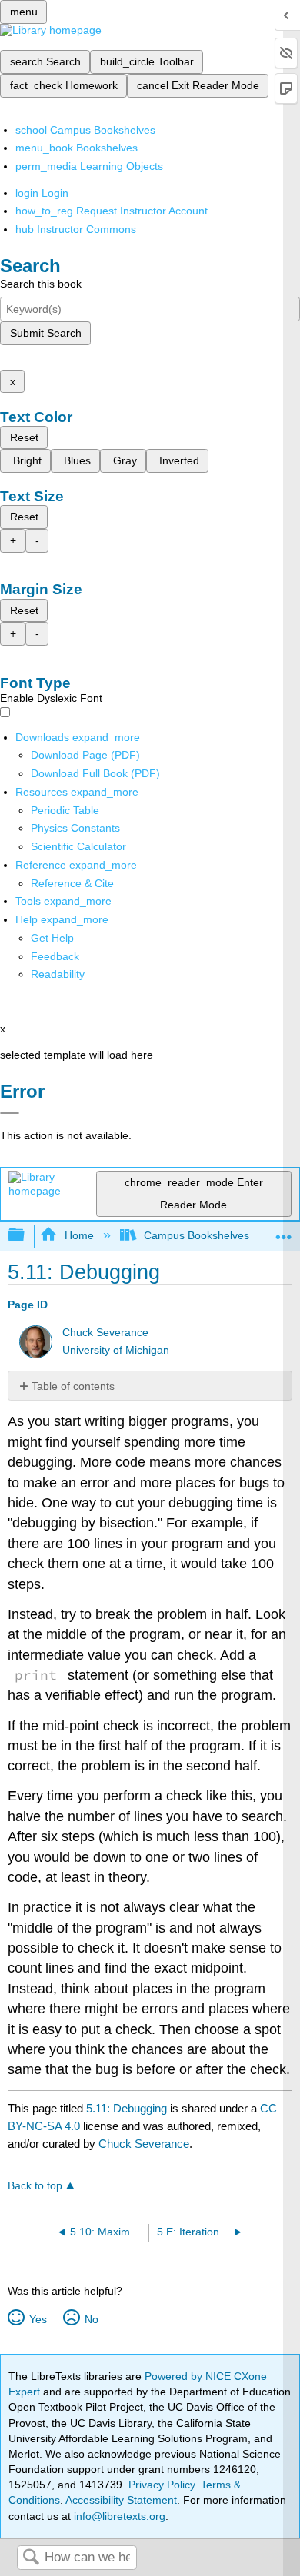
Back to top (35, 2186)
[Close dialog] (10, 1113)
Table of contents (73, 1386)
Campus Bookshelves (197, 1235)
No (91, 2319)
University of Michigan (116, 1350)
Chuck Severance (105, 1333)
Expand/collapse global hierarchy (26, 1236)
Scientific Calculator (78, 846)
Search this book (41, 284)
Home (79, 1235)
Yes (38, 2319)
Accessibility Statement (121, 2500)
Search (31, 2558)
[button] (55, 956)
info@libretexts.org (118, 2516)
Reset (24, 437)
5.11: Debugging (127, 2108)
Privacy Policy (162, 2485)
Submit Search (46, 333)
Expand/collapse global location (284, 1231)
